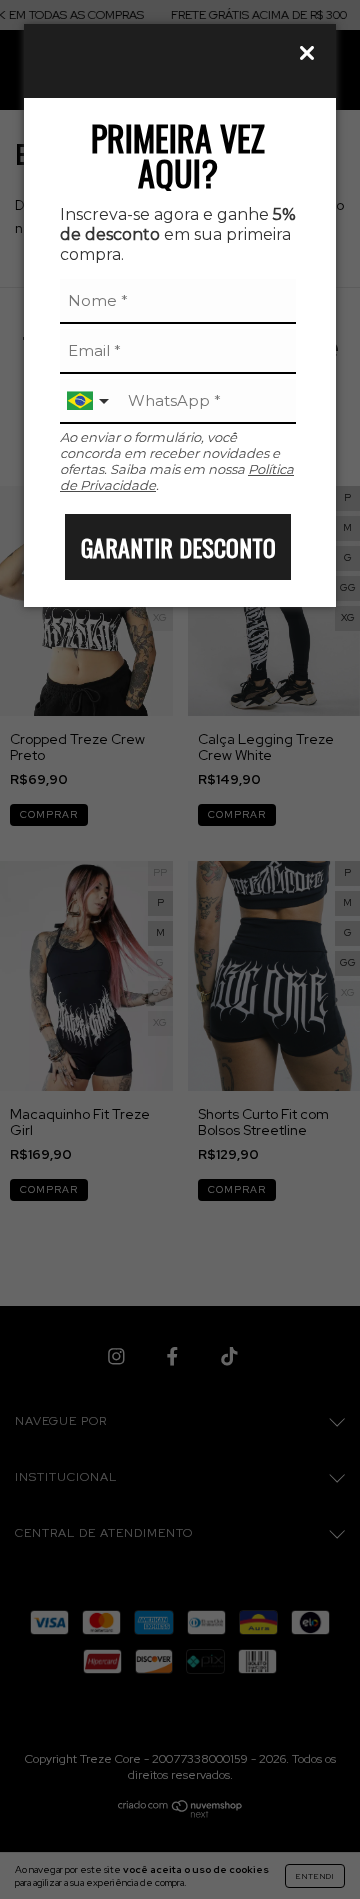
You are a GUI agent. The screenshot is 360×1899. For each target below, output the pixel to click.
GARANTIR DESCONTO (178, 547)
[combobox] (90, 401)
